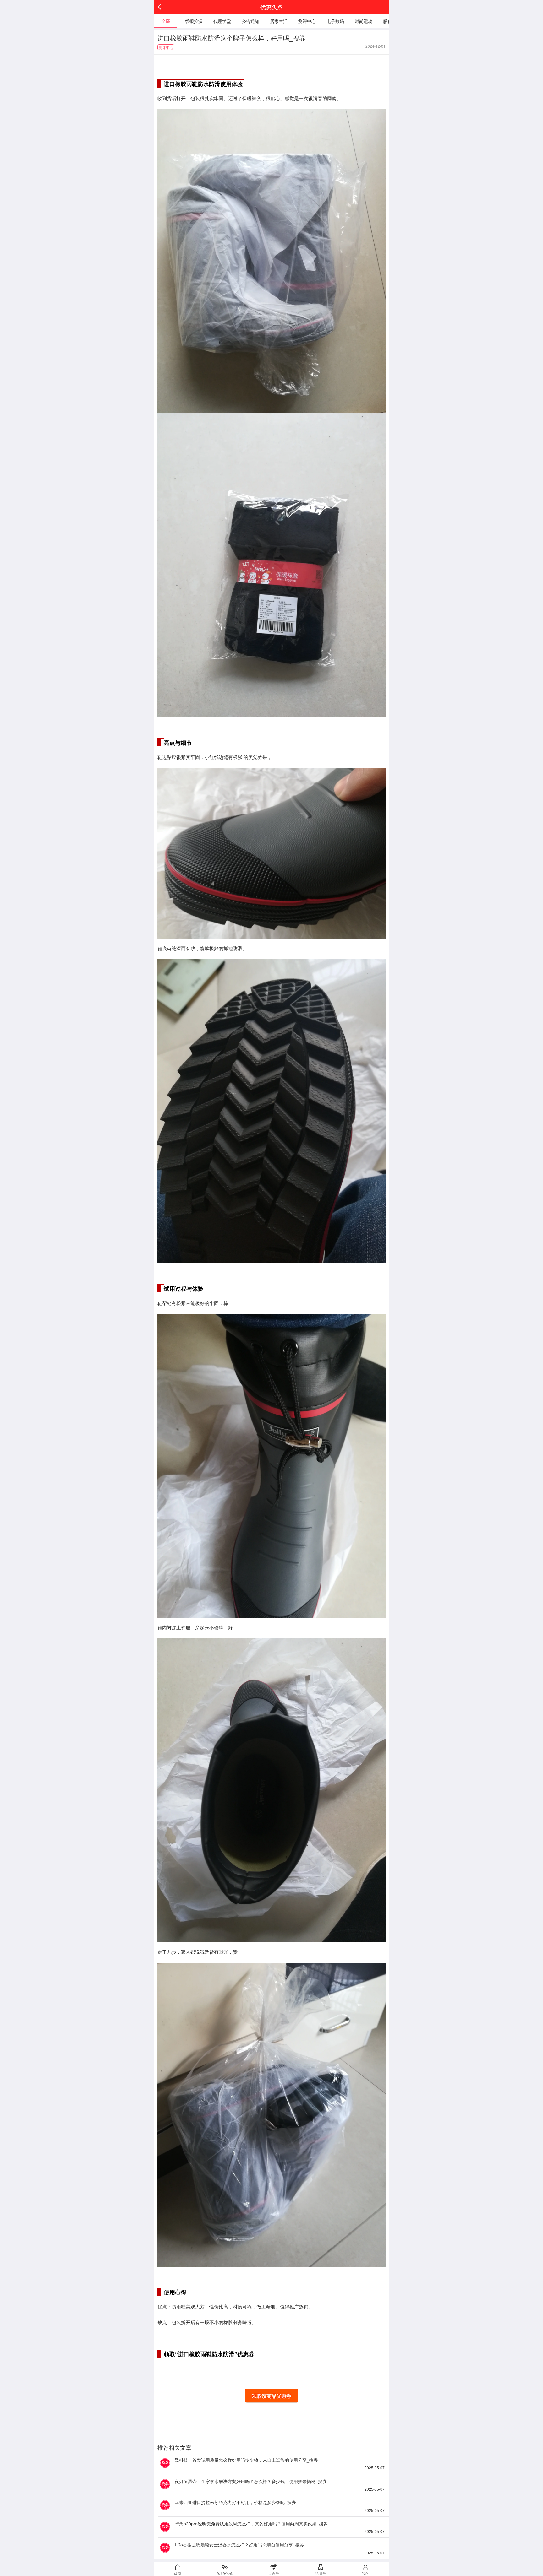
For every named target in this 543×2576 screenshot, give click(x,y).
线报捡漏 (194, 21)
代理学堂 (222, 21)
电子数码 (335, 21)
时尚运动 (364, 21)
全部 (166, 21)
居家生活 (279, 21)
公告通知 (250, 21)
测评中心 (307, 21)
